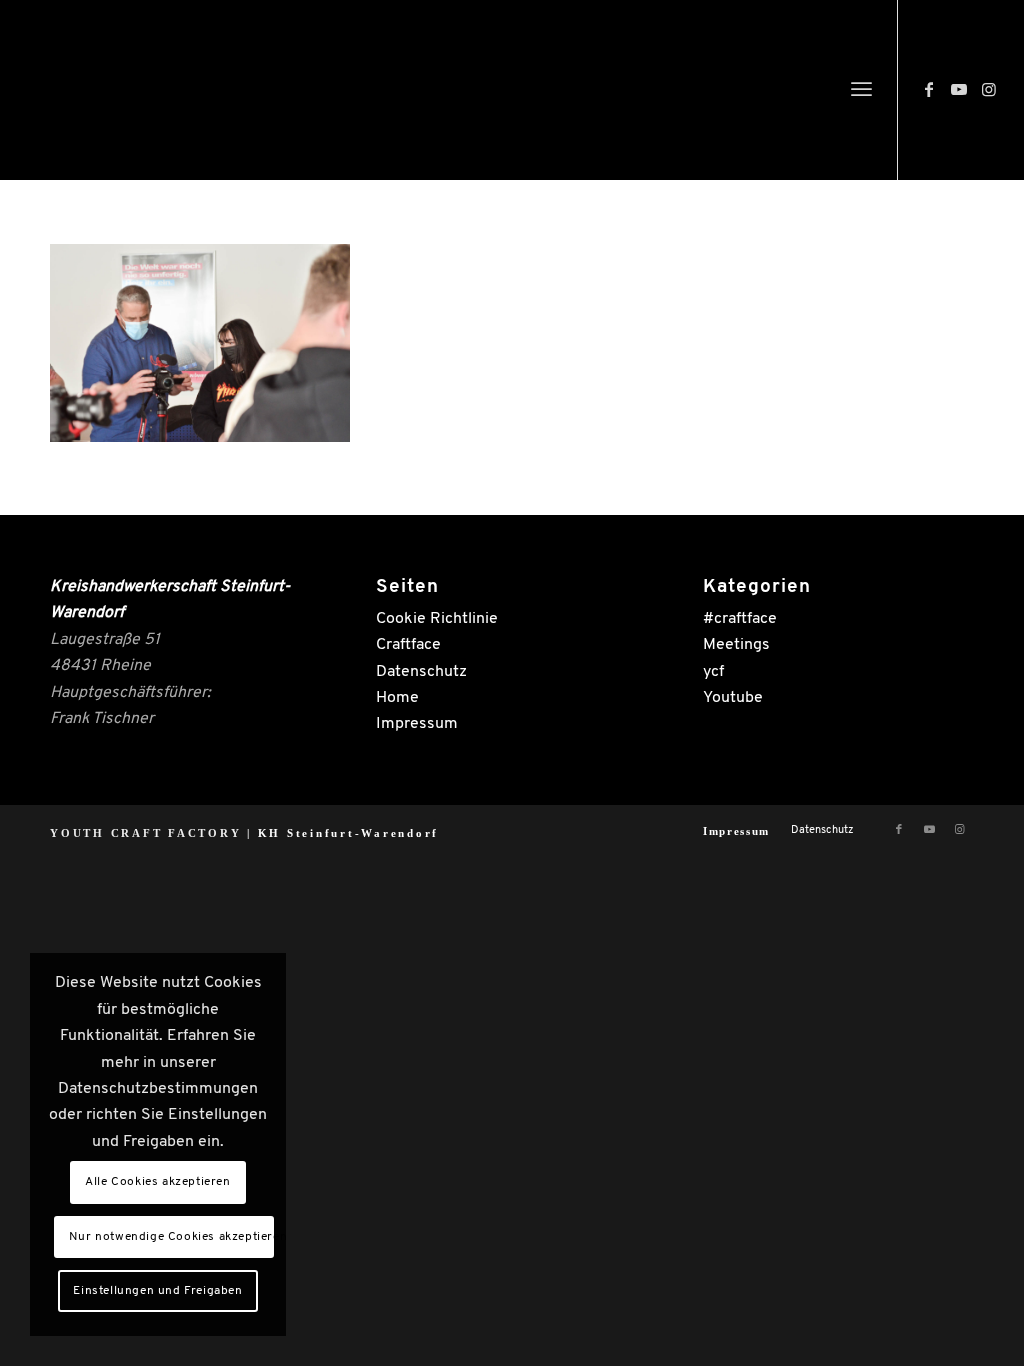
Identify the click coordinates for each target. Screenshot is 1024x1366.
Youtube (733, 698)
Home (397, 698)
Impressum (417, 724)
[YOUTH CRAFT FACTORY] (185, 95)
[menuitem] (861, 90)
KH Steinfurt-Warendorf (349, 833)
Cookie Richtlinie (437, 619)
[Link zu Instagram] (989, 89)
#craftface (740, 619)
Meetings (736, 645)
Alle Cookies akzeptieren (157, 1182)
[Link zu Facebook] (929, 89)
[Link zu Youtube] (959, 89)
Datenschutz (421, 672)
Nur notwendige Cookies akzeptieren (172, 1237)
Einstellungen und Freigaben (157, 1291)
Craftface (408, 645)
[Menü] (861, 90)
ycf (713, 672)
